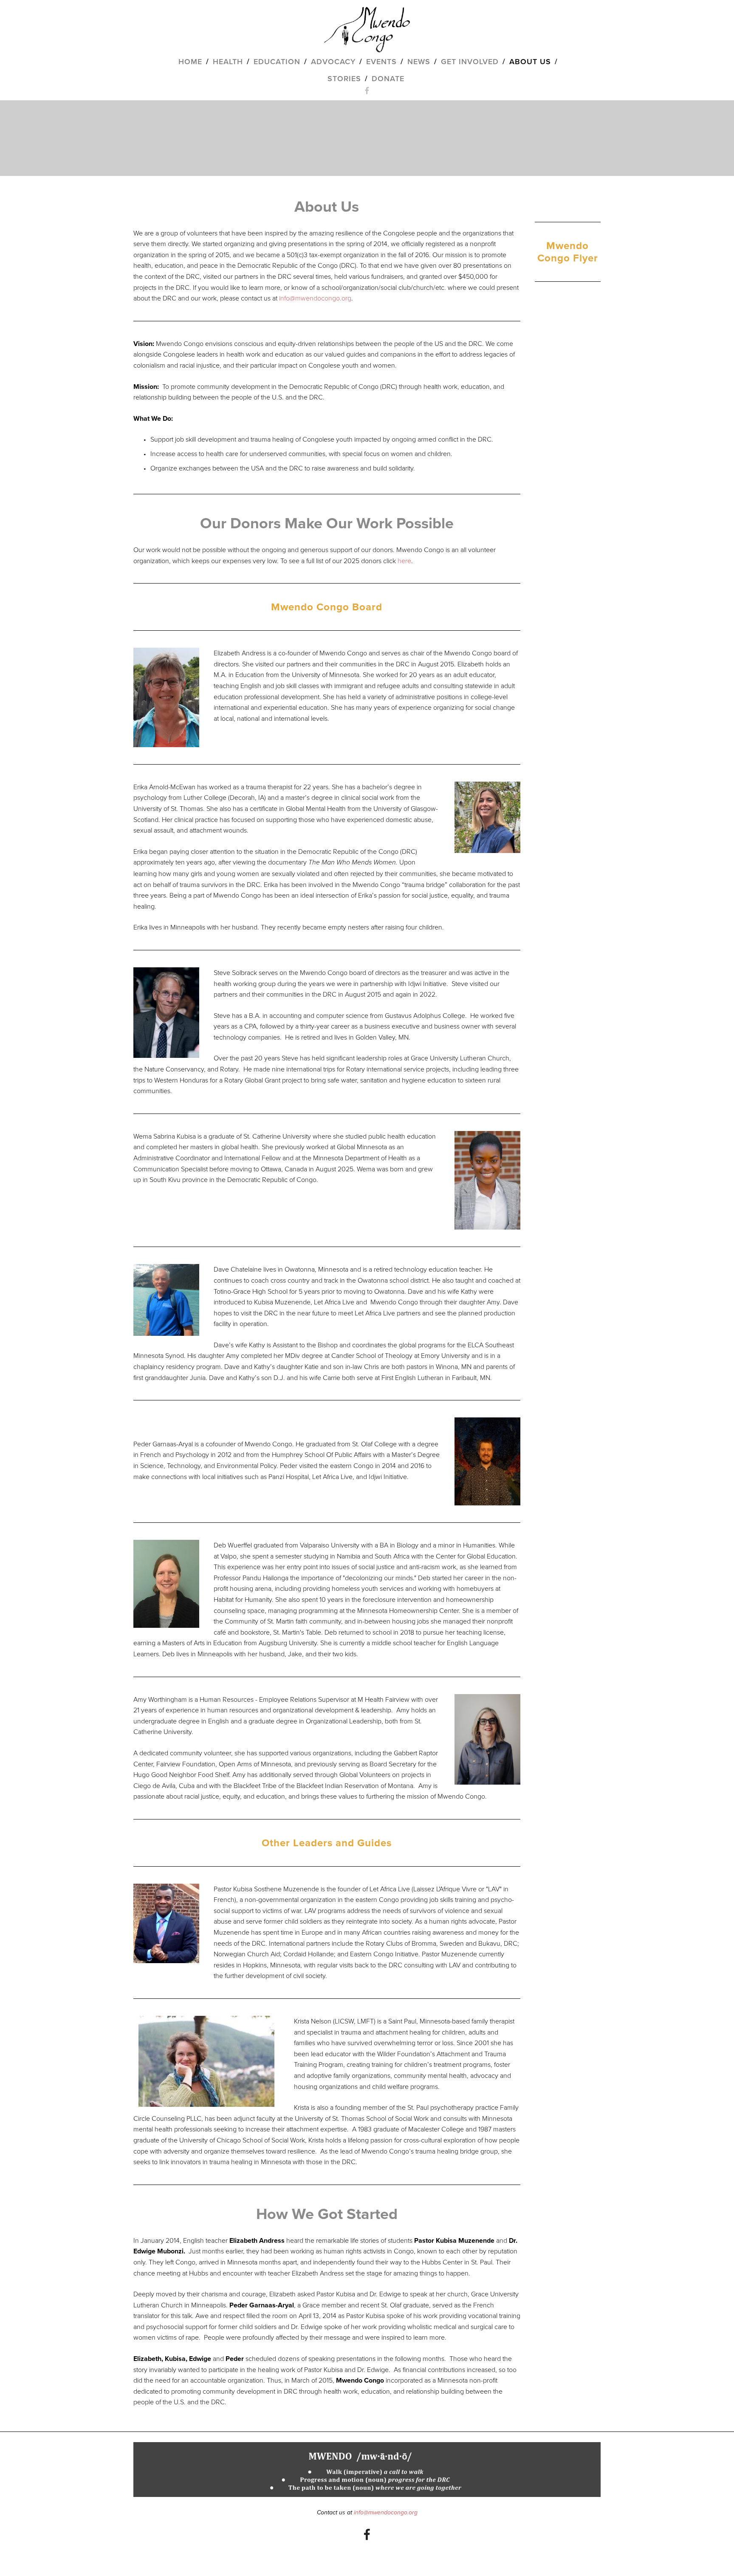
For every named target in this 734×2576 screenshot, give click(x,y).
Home (190, 61)
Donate (388, 78)
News (419, 61)
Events (381, 61)
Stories (344, 78)
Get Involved (470, 61)
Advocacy (333, 61)
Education (277, 61)
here (404, 561)
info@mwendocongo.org (315, 298)
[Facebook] (367, 2534)
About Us (530, 61)
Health (228, 61)
